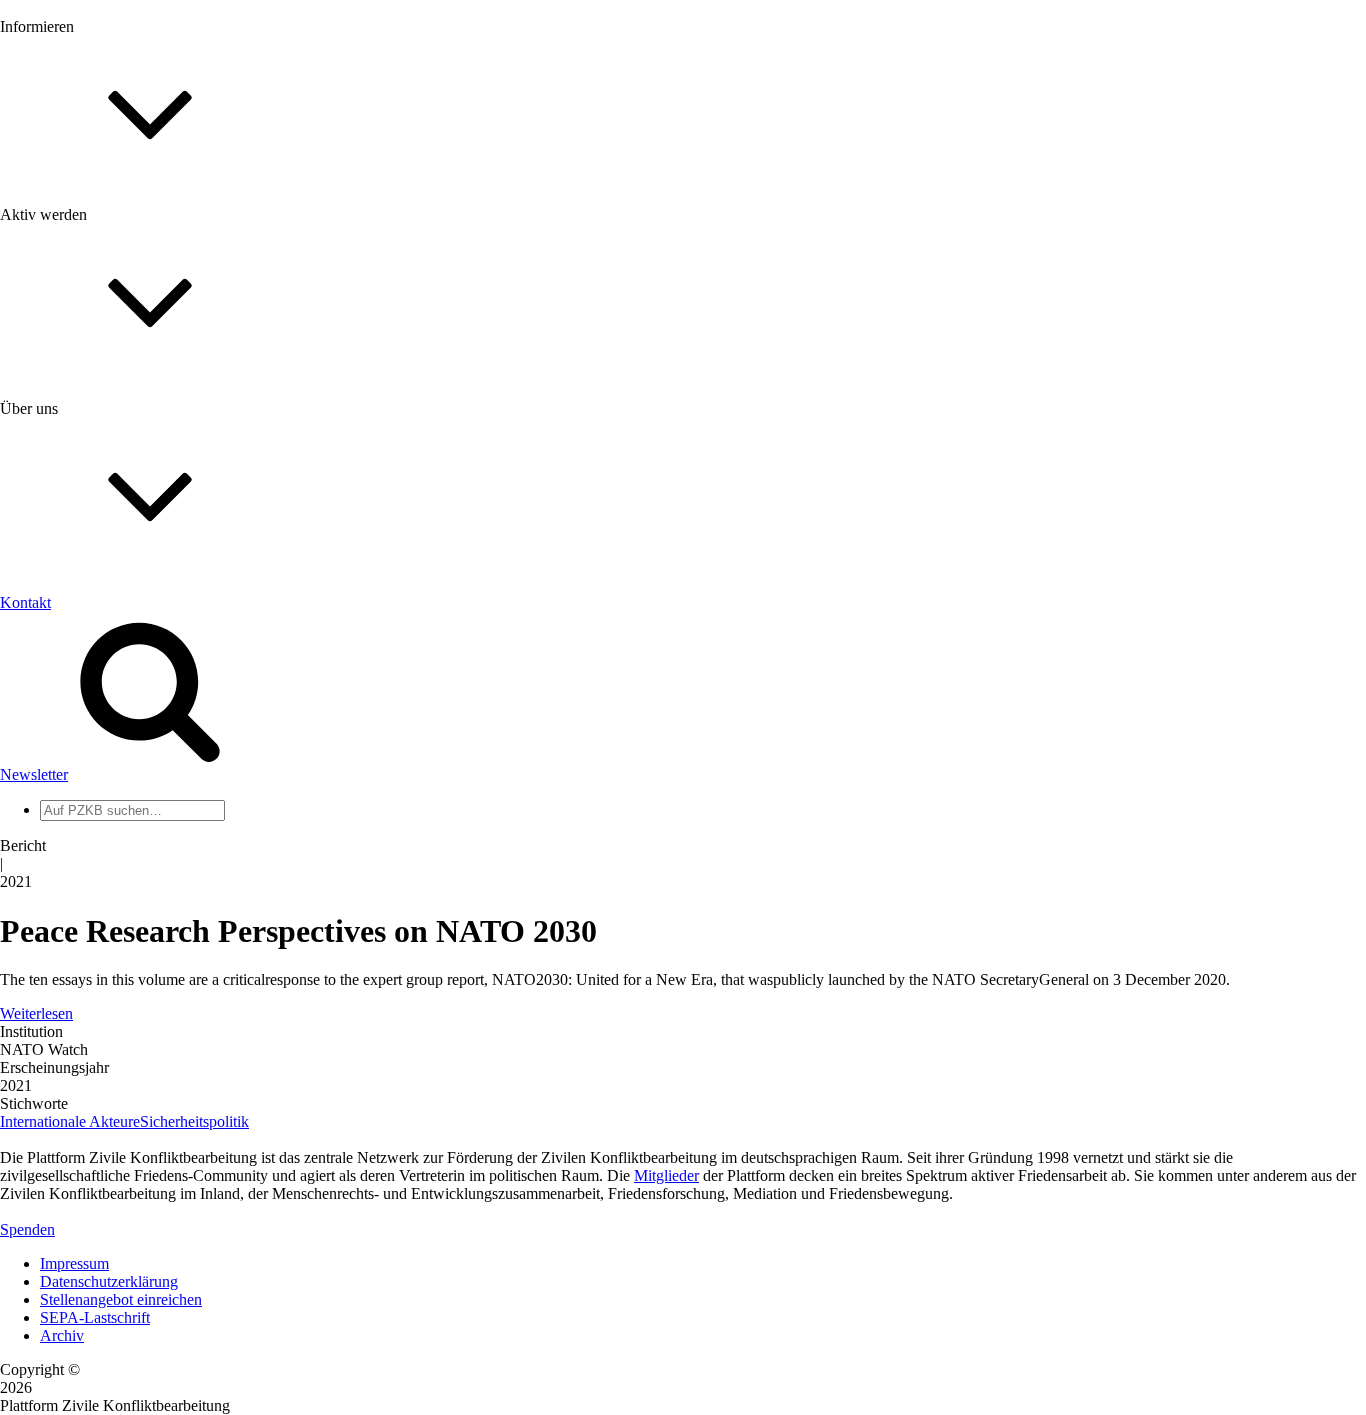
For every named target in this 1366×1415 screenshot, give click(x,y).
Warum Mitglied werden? (120, 464)
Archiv (62, 1335)
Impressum (74, 1263)
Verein (60, 809)
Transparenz (78, 677)
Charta (61, 659)
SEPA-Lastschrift (95, 1317)
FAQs (59, 500)
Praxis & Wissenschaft (110, 579)
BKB (57, 977)
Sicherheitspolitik (194, 1121)
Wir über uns (80, 641)
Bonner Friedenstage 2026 (123, 286)
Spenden (27, 1229)
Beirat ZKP (76, 941)
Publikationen (83, 322)
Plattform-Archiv (93, 356)
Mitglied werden (92, 446)
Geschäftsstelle (87, 773)
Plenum (64, 827)
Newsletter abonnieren (111, 250)
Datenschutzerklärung (109, 1281)
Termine (66, 268)
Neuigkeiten (78, 214)
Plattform (69, 232)
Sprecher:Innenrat (96, 791)
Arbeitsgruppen (89, 845)
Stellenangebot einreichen (121, 1299)
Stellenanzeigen (89, 304)
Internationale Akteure (70, 1121)
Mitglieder (72, 482)
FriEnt (60, 923)
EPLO (60, 959)
